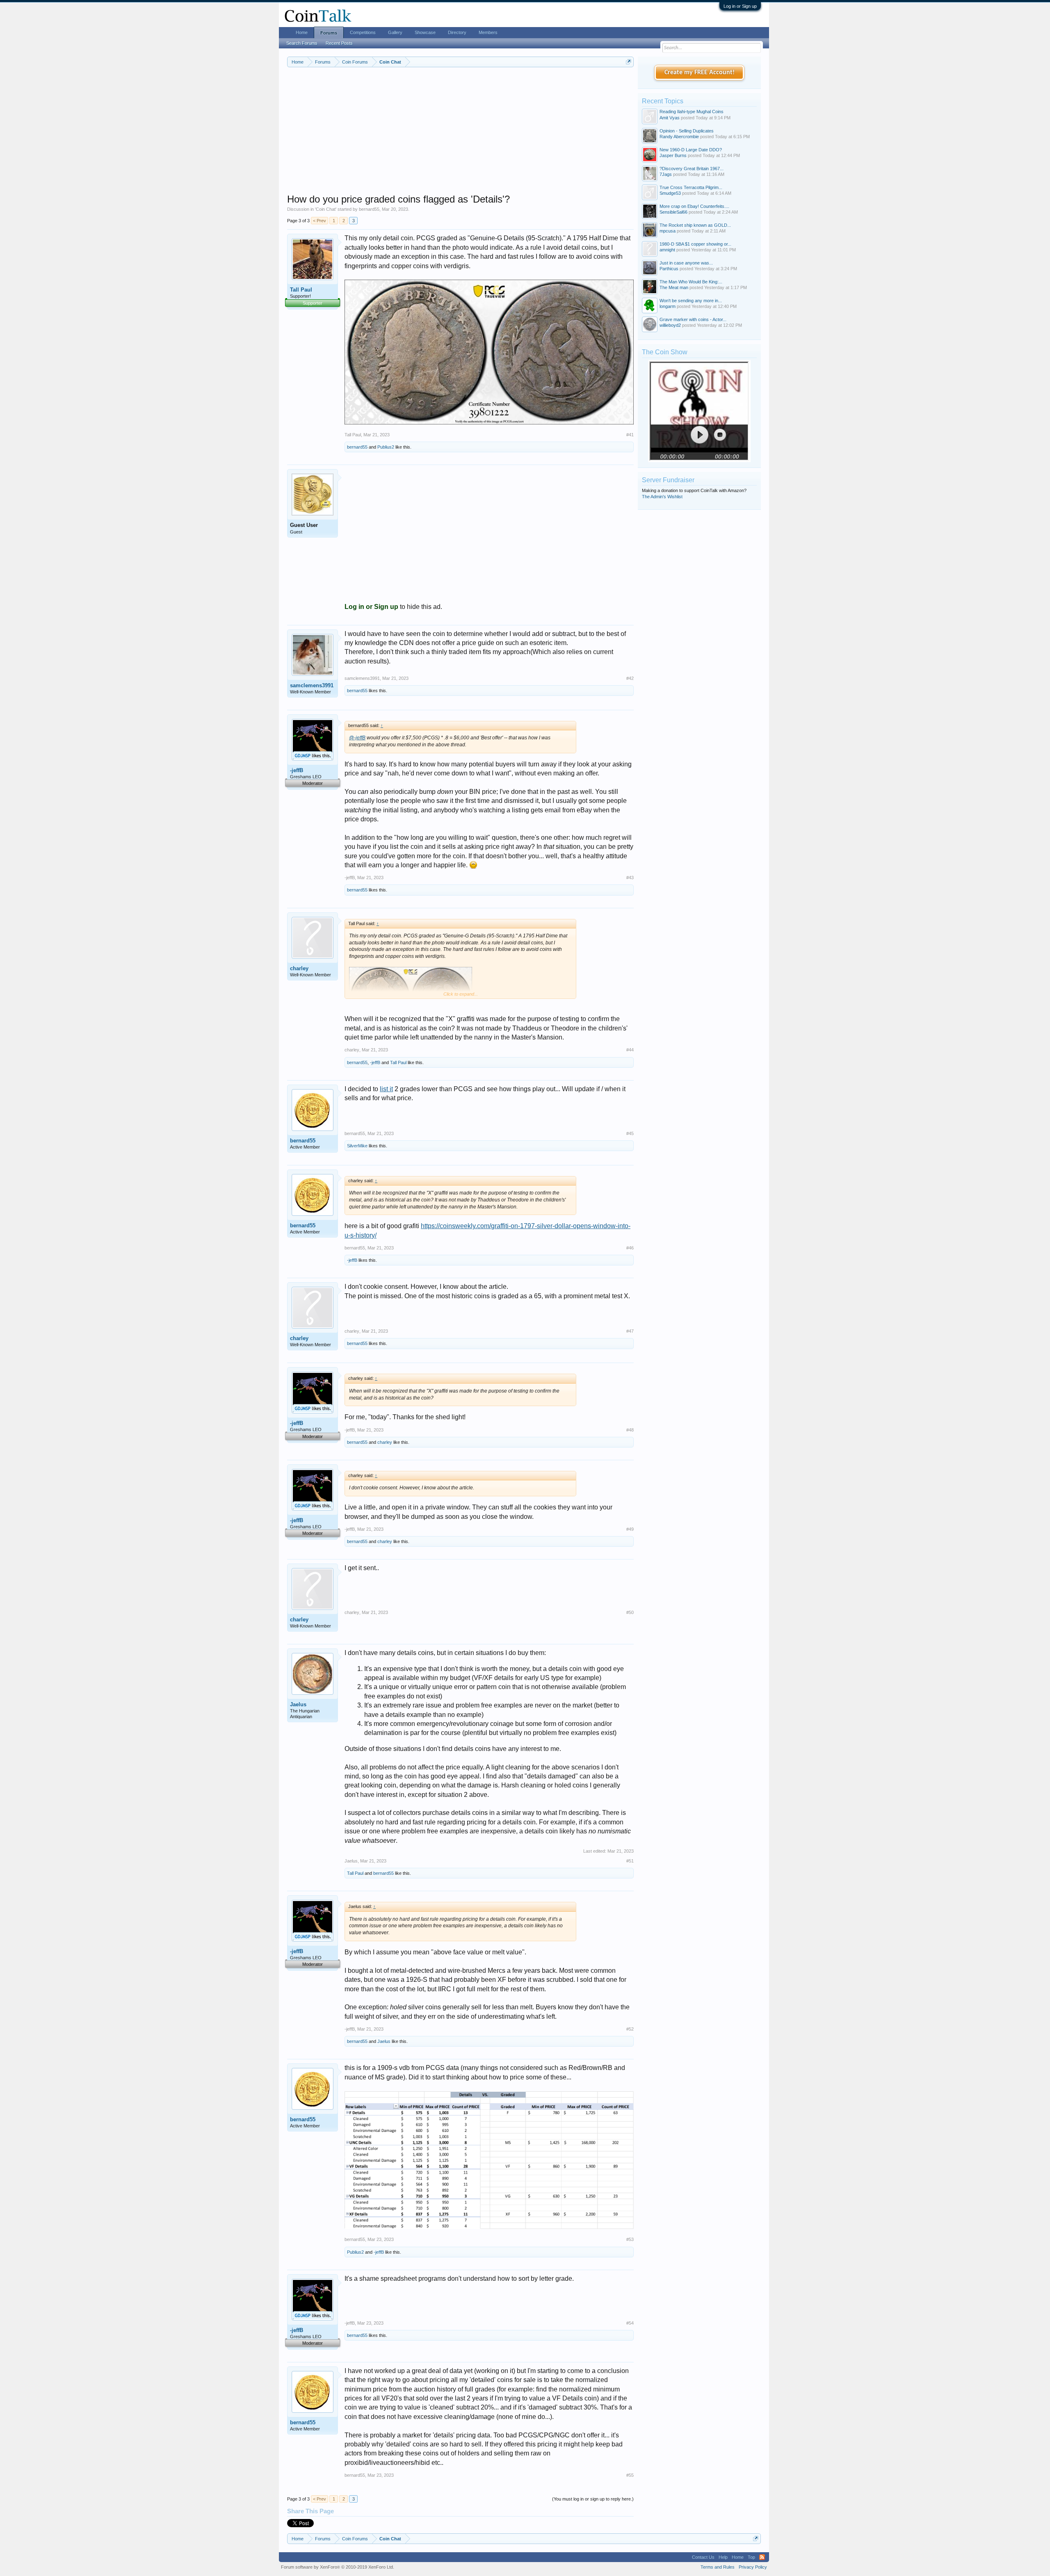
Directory (457, 32)
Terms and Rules (718, 2567)
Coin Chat (326, 209)
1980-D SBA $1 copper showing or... (695, 244)
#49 (630, 1529)
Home (302, 32)
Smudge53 (670, 193)
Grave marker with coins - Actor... (693, 319)
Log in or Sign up (740, 6)
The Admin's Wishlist (662, 497)
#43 (630, 878)
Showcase (425, 32)
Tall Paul (301, 290)
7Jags (666, 174)
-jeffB (297, 770)
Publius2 (386, 447)
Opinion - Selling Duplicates (687, 131)
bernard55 (369, 209)
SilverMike (357, 1146)
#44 (630, 1050)
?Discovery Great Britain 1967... (692, 169)
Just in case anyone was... (686, 263)
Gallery (395, 32)
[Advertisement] (460, 136)
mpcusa (668, 231)
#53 (630, 2239)
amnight (667, 250)
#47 (630, 1331)
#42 (630, 678)
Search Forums (302, 43)
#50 (630, 1612)
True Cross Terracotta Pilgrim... (691, 187)
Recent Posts (339, 43)
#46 (630, 1248)
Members (488, 32)
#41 (630, 435)
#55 (630, 2475)
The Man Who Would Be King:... (691, 282)
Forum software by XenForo (338, 2567)
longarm (668, 306)
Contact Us (703, 2557)
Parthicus (669, 269)
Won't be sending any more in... (691, 301)
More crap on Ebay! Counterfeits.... (694, 206)
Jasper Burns (673, 155)
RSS (762, 2557)
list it (386, 1089)
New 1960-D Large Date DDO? (691, 150)
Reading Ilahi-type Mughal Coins (692, 112)
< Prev (320, 221)
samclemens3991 (312, 685)
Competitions (363, 32)
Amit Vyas (670, 118)
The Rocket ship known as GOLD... (695, 225)
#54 (630, 2323)
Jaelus (298, 1704)
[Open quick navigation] (629, 62)
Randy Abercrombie (679, 137)
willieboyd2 (670, 325)
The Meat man (674, 287)
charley (299, 968)
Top (751, 2557)
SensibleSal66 (673, 212)
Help (723, 2557)
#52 (630, 2029)
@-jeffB (357, 738)
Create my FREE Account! (700, 73)
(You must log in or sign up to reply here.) (593, 2499)
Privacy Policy (753, 2567)
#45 (630, 1133)
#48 (630, 1430)
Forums (329, 33)
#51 (630, 1861)
